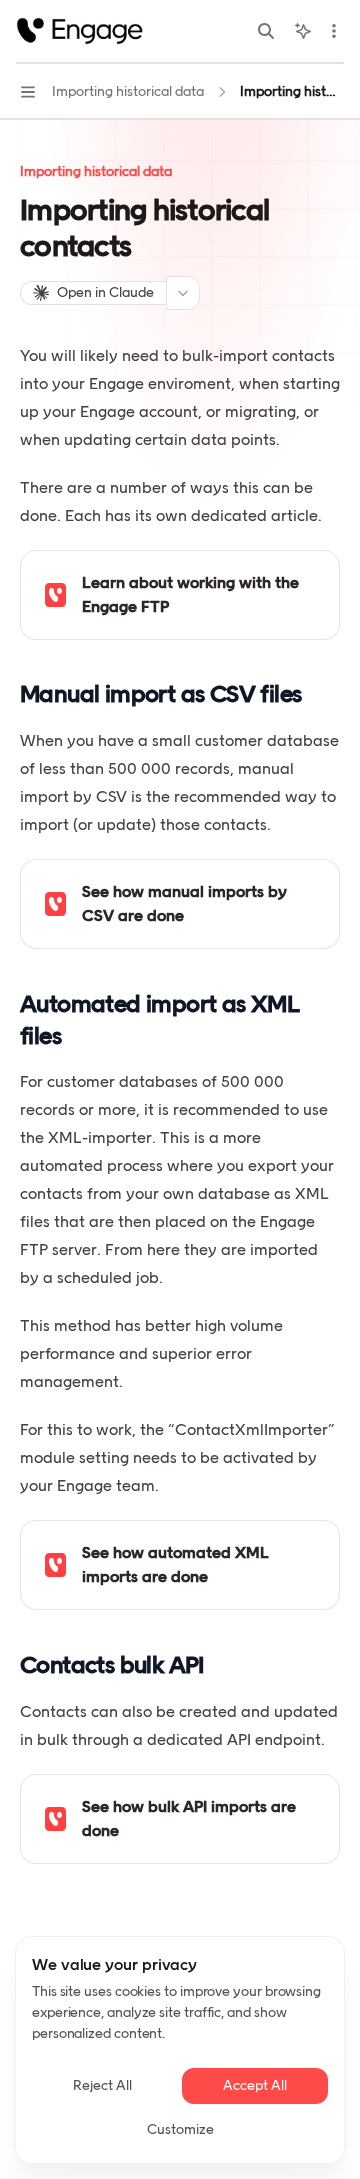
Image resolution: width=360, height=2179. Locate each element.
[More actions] (334, 31)
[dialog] (180, 2050)
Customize (180, 2129)
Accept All (255, 2085)
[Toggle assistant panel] (303, 31)
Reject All (102, 2085)
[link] (180, 595)
